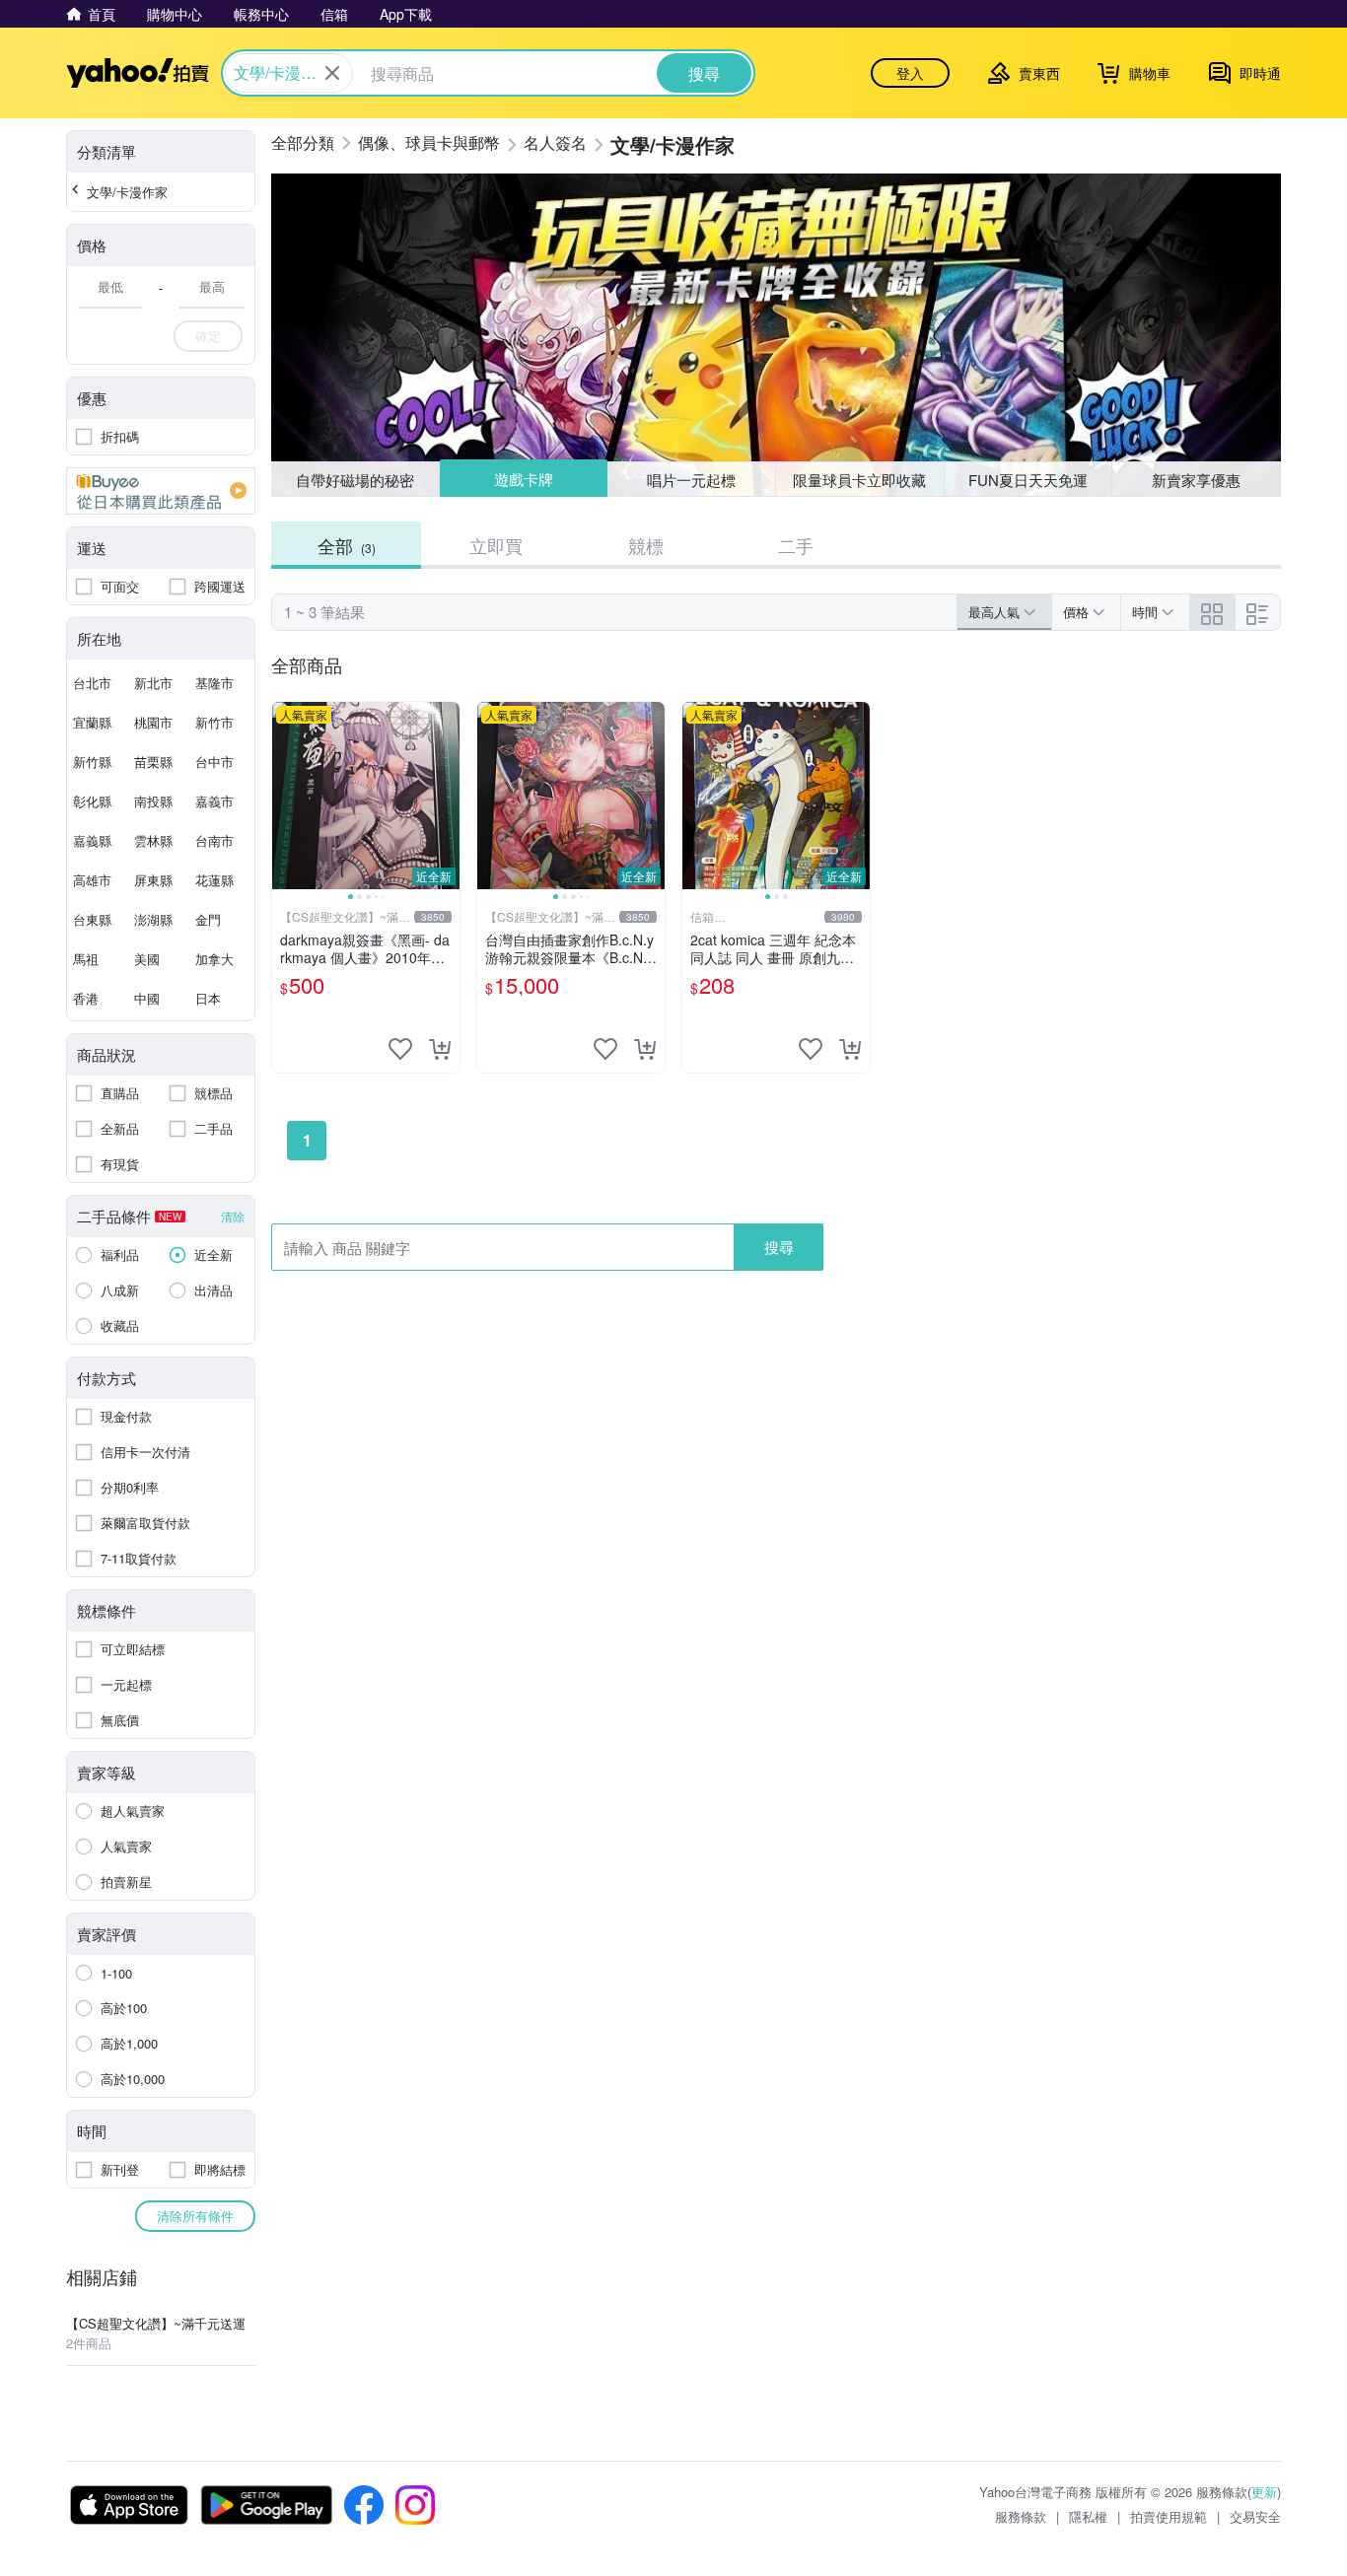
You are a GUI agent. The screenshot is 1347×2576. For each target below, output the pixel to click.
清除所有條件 (195, 2216)
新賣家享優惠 (1196, 480)
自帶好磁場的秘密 (355, 480)
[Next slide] (447, 796)
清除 (233, 1216)
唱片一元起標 (692, 479)
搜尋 (779, 1247)
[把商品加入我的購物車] (440, 1049)
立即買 (496, 545)
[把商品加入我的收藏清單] (400, 1049)
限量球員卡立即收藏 (859, 480)
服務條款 (1021, 2516)
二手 (796, 545)
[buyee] (161, 491)
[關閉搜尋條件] (332, 73)
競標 (646, 545)
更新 (1264, 2492)
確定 (208, 336)
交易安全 (1255, 2516)
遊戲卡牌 (523, 480)
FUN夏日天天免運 (1028, 480)
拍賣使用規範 (1169, 2516)
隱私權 (1088, 2516)
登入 (910, 73)
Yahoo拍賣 (138, 73)
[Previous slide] (285, 796)
